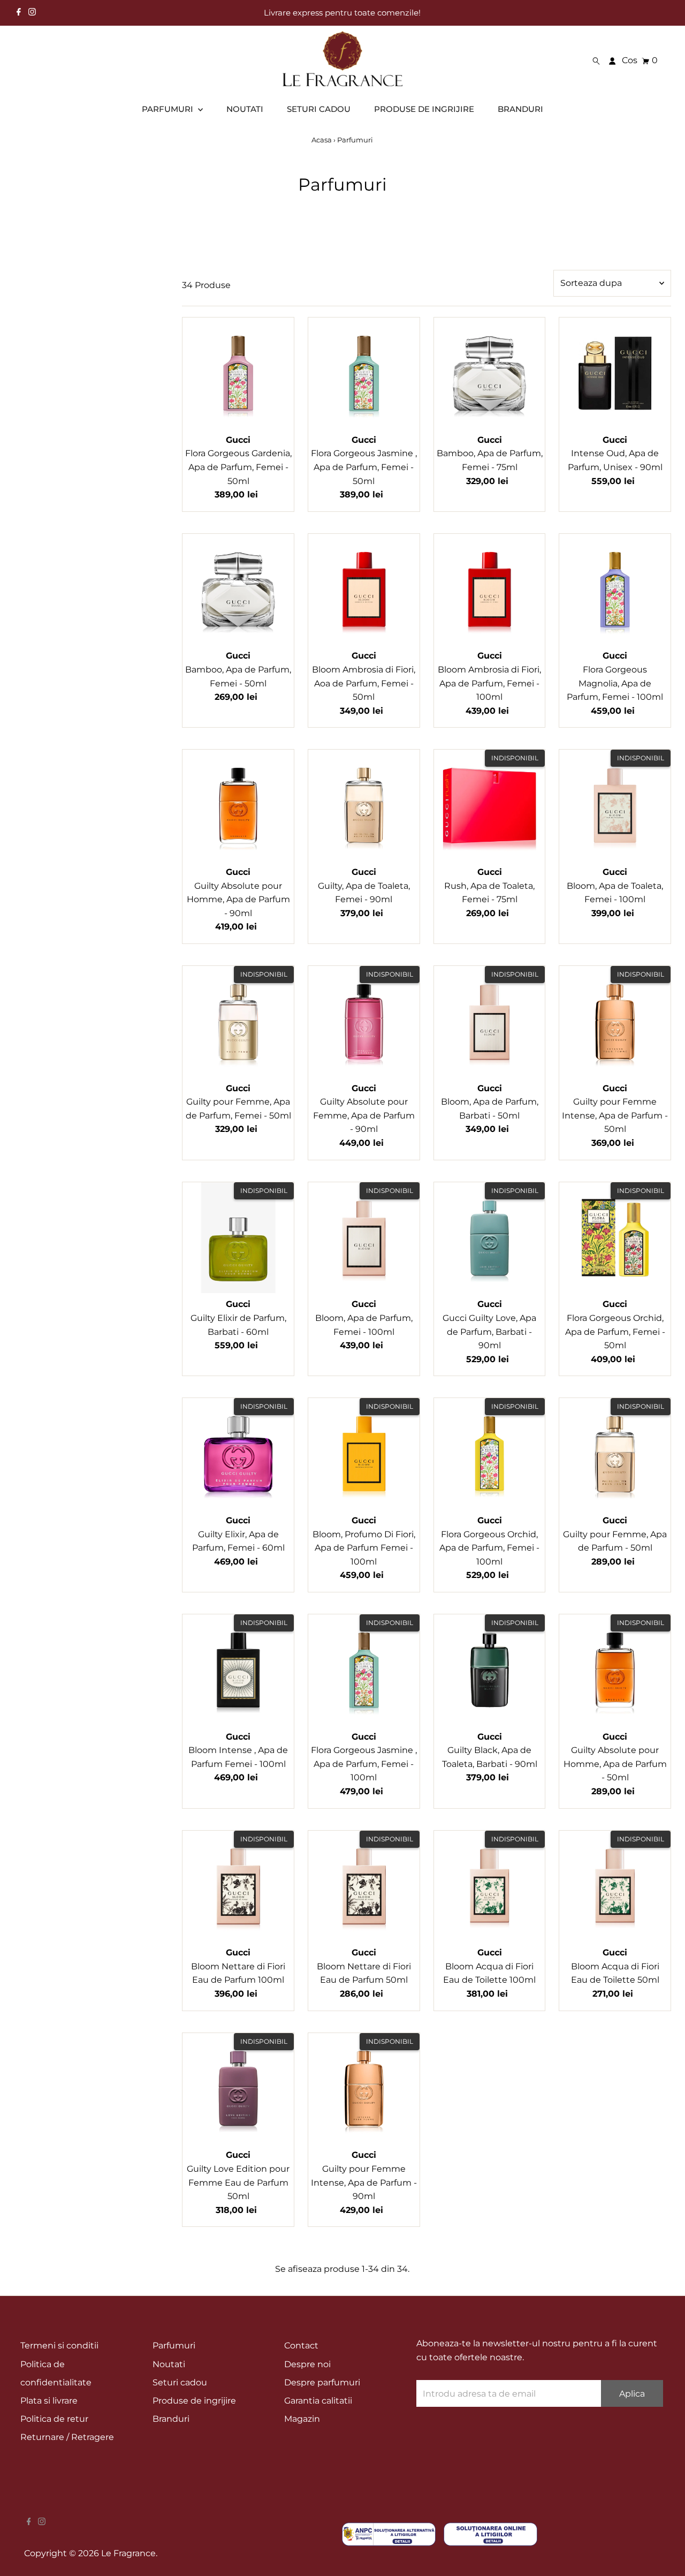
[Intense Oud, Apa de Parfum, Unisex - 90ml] (615, 373)
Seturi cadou (180, 2382)
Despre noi (307, 2364)
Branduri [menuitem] (520, 109)
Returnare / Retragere (67, 2437)
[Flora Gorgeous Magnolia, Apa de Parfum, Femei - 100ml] (615, 590)
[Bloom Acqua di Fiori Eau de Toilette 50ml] (615, 1886)
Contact (301, 2345)
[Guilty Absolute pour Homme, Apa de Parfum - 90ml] (238, 805)
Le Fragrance (128, 2553)
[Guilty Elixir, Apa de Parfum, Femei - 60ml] (238, 1454)
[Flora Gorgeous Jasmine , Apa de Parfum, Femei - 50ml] (364, 373)
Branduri (171, 2419)
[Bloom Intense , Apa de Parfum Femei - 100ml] (238, 1670)
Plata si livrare (49, 2401)
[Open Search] (596, 61)
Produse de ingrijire (194, 2401)
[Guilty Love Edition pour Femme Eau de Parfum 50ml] (238, 2089)
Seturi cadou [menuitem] (319, 109)
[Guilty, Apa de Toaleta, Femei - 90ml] (364, 805)
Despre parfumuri (322, 2382)
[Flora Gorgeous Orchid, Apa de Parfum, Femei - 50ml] (615, 1238)
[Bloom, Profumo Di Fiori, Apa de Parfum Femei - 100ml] (364, 1454)
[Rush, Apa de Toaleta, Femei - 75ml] (490, 805)
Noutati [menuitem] (245, 109)
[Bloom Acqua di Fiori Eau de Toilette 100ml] (490, 1886)
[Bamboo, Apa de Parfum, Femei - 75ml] (490, 373)
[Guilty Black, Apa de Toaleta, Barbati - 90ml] (490, 1670)
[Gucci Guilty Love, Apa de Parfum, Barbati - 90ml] (490, 1238)
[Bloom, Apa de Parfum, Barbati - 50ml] (490, 1022)
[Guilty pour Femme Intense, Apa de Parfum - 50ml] (615, 1022)
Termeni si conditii (59, 2345)
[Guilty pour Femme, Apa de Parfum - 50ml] (615, 1454)
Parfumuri (174, 2345)
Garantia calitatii (318, 2401)
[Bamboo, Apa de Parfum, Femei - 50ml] (238, 590)
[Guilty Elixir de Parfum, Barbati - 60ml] (238, 1238)
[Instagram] (32, 13)
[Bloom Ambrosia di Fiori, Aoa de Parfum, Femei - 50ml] (364, 590)
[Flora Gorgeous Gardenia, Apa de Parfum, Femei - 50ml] (238, 373)
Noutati (169, 2364)
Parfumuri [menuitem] (169, 109)
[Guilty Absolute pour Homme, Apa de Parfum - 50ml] (615, 1670)
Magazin (302, 2419)
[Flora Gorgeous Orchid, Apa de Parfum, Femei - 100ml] (490, 1454)
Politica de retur (54, 2419)
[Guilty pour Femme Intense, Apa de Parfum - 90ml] (364, 2089)
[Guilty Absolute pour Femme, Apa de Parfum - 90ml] (364, 1022)
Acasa (322, 140)
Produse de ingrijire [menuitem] (424, 109)
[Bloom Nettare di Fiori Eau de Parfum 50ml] (364, 1886)
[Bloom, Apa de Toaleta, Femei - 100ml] (615, 805)
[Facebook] (19, 13)
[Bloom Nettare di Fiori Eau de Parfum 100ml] (238, 1886)
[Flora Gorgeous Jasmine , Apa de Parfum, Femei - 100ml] (364, 1670)
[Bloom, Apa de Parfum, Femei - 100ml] (364, 1238)
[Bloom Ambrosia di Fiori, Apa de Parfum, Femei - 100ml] (490, 590)
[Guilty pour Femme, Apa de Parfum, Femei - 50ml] (238, 1022)
